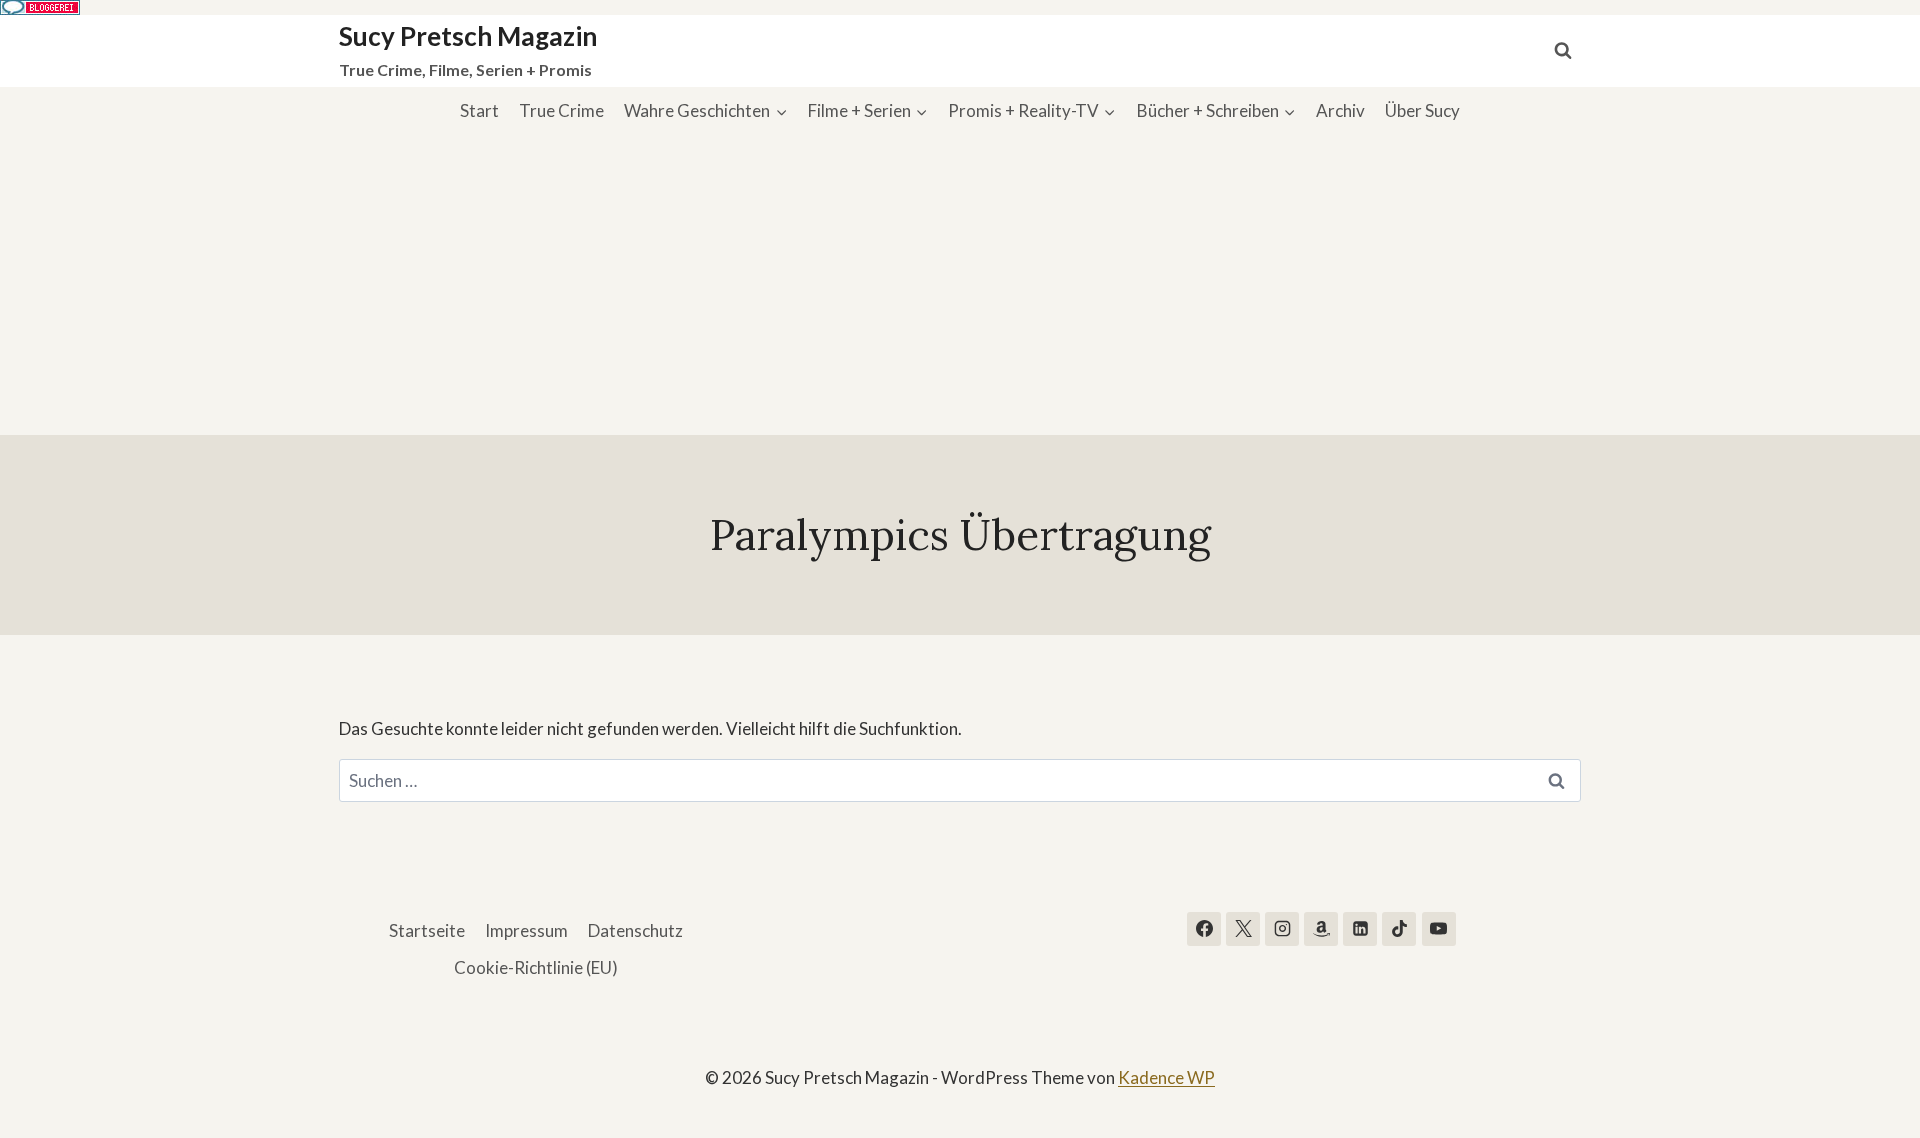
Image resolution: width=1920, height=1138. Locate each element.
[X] (1243, 929)
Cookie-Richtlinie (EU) (536, 967)
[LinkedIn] (1360, 929)
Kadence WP (1166, 1077)
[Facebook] (1204, 929)
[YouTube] (1439, 929)
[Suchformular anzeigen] (1563, 51)
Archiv (1340, 110)
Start (479, 110)
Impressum (526, 930)
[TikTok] (1399, 929)
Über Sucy (1422, 110)
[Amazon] (1321, 929)
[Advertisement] (960, 285)
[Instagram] (1282, 929)
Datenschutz (635, 930)
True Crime (561, 110)
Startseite (427, 930)
